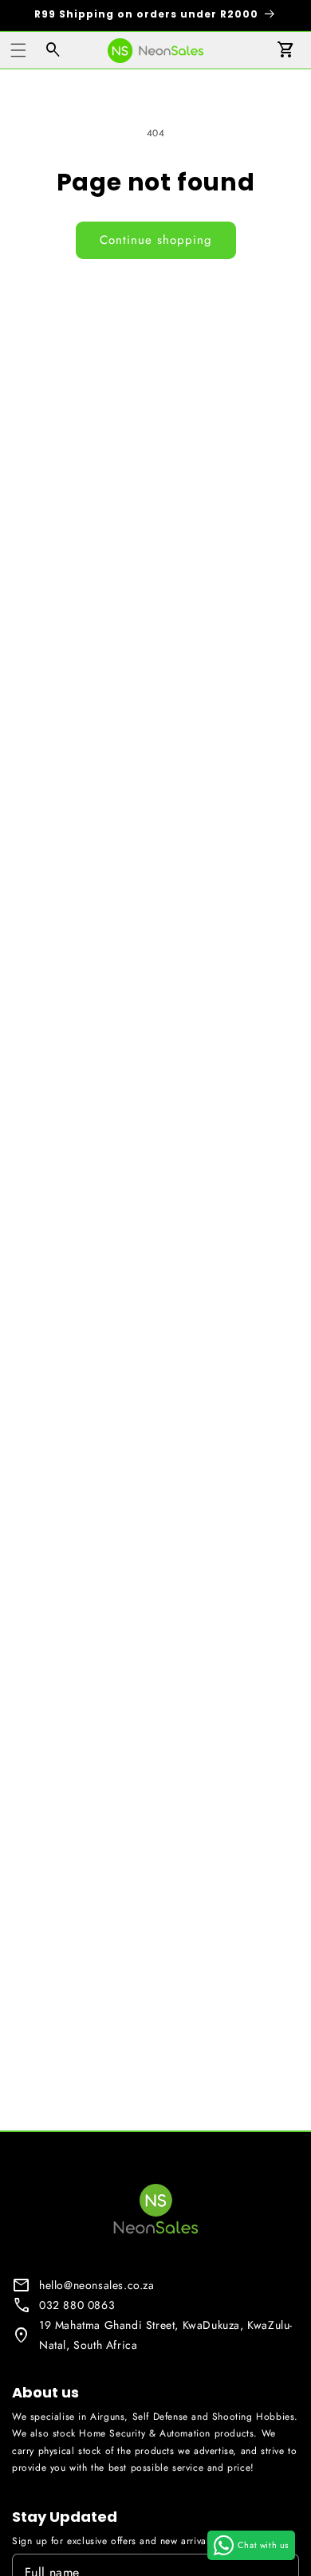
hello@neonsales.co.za (97, 2285)
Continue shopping (156, 240)
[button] (18, 50)
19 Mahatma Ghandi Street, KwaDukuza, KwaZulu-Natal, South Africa (166, 2335)
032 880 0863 (77, 2305)
